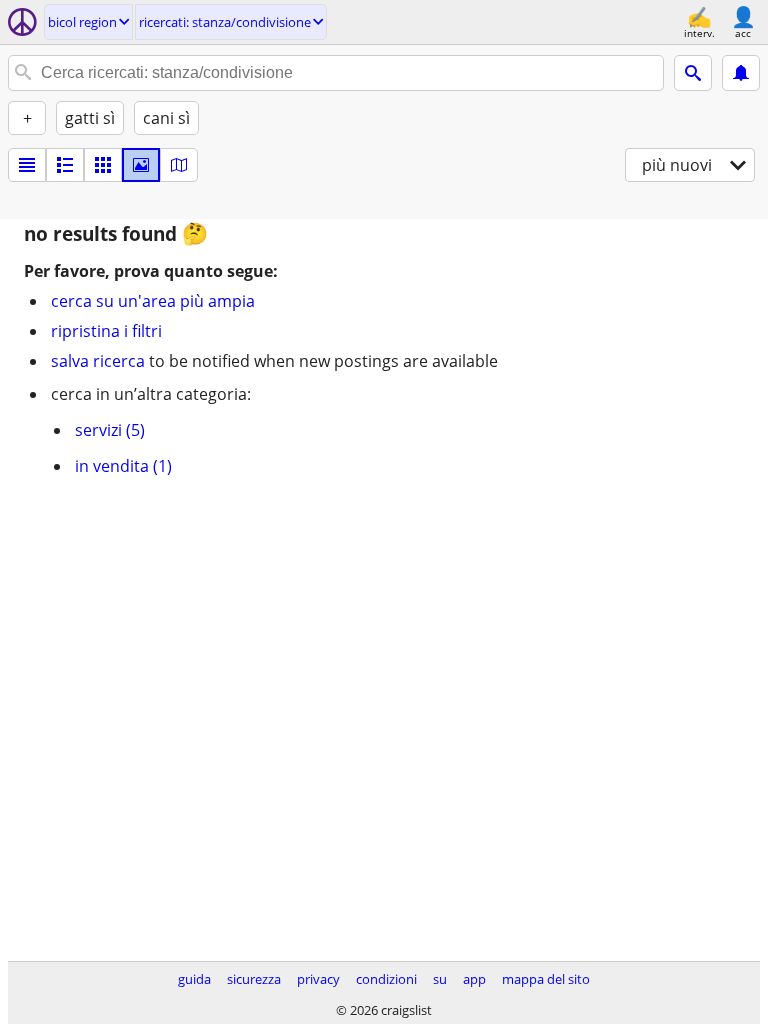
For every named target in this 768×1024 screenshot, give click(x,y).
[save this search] (741, 73)
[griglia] (103, 165)
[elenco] (27, 165)
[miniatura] (65, 165)
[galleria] (141, 165)
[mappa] (179, 165)
